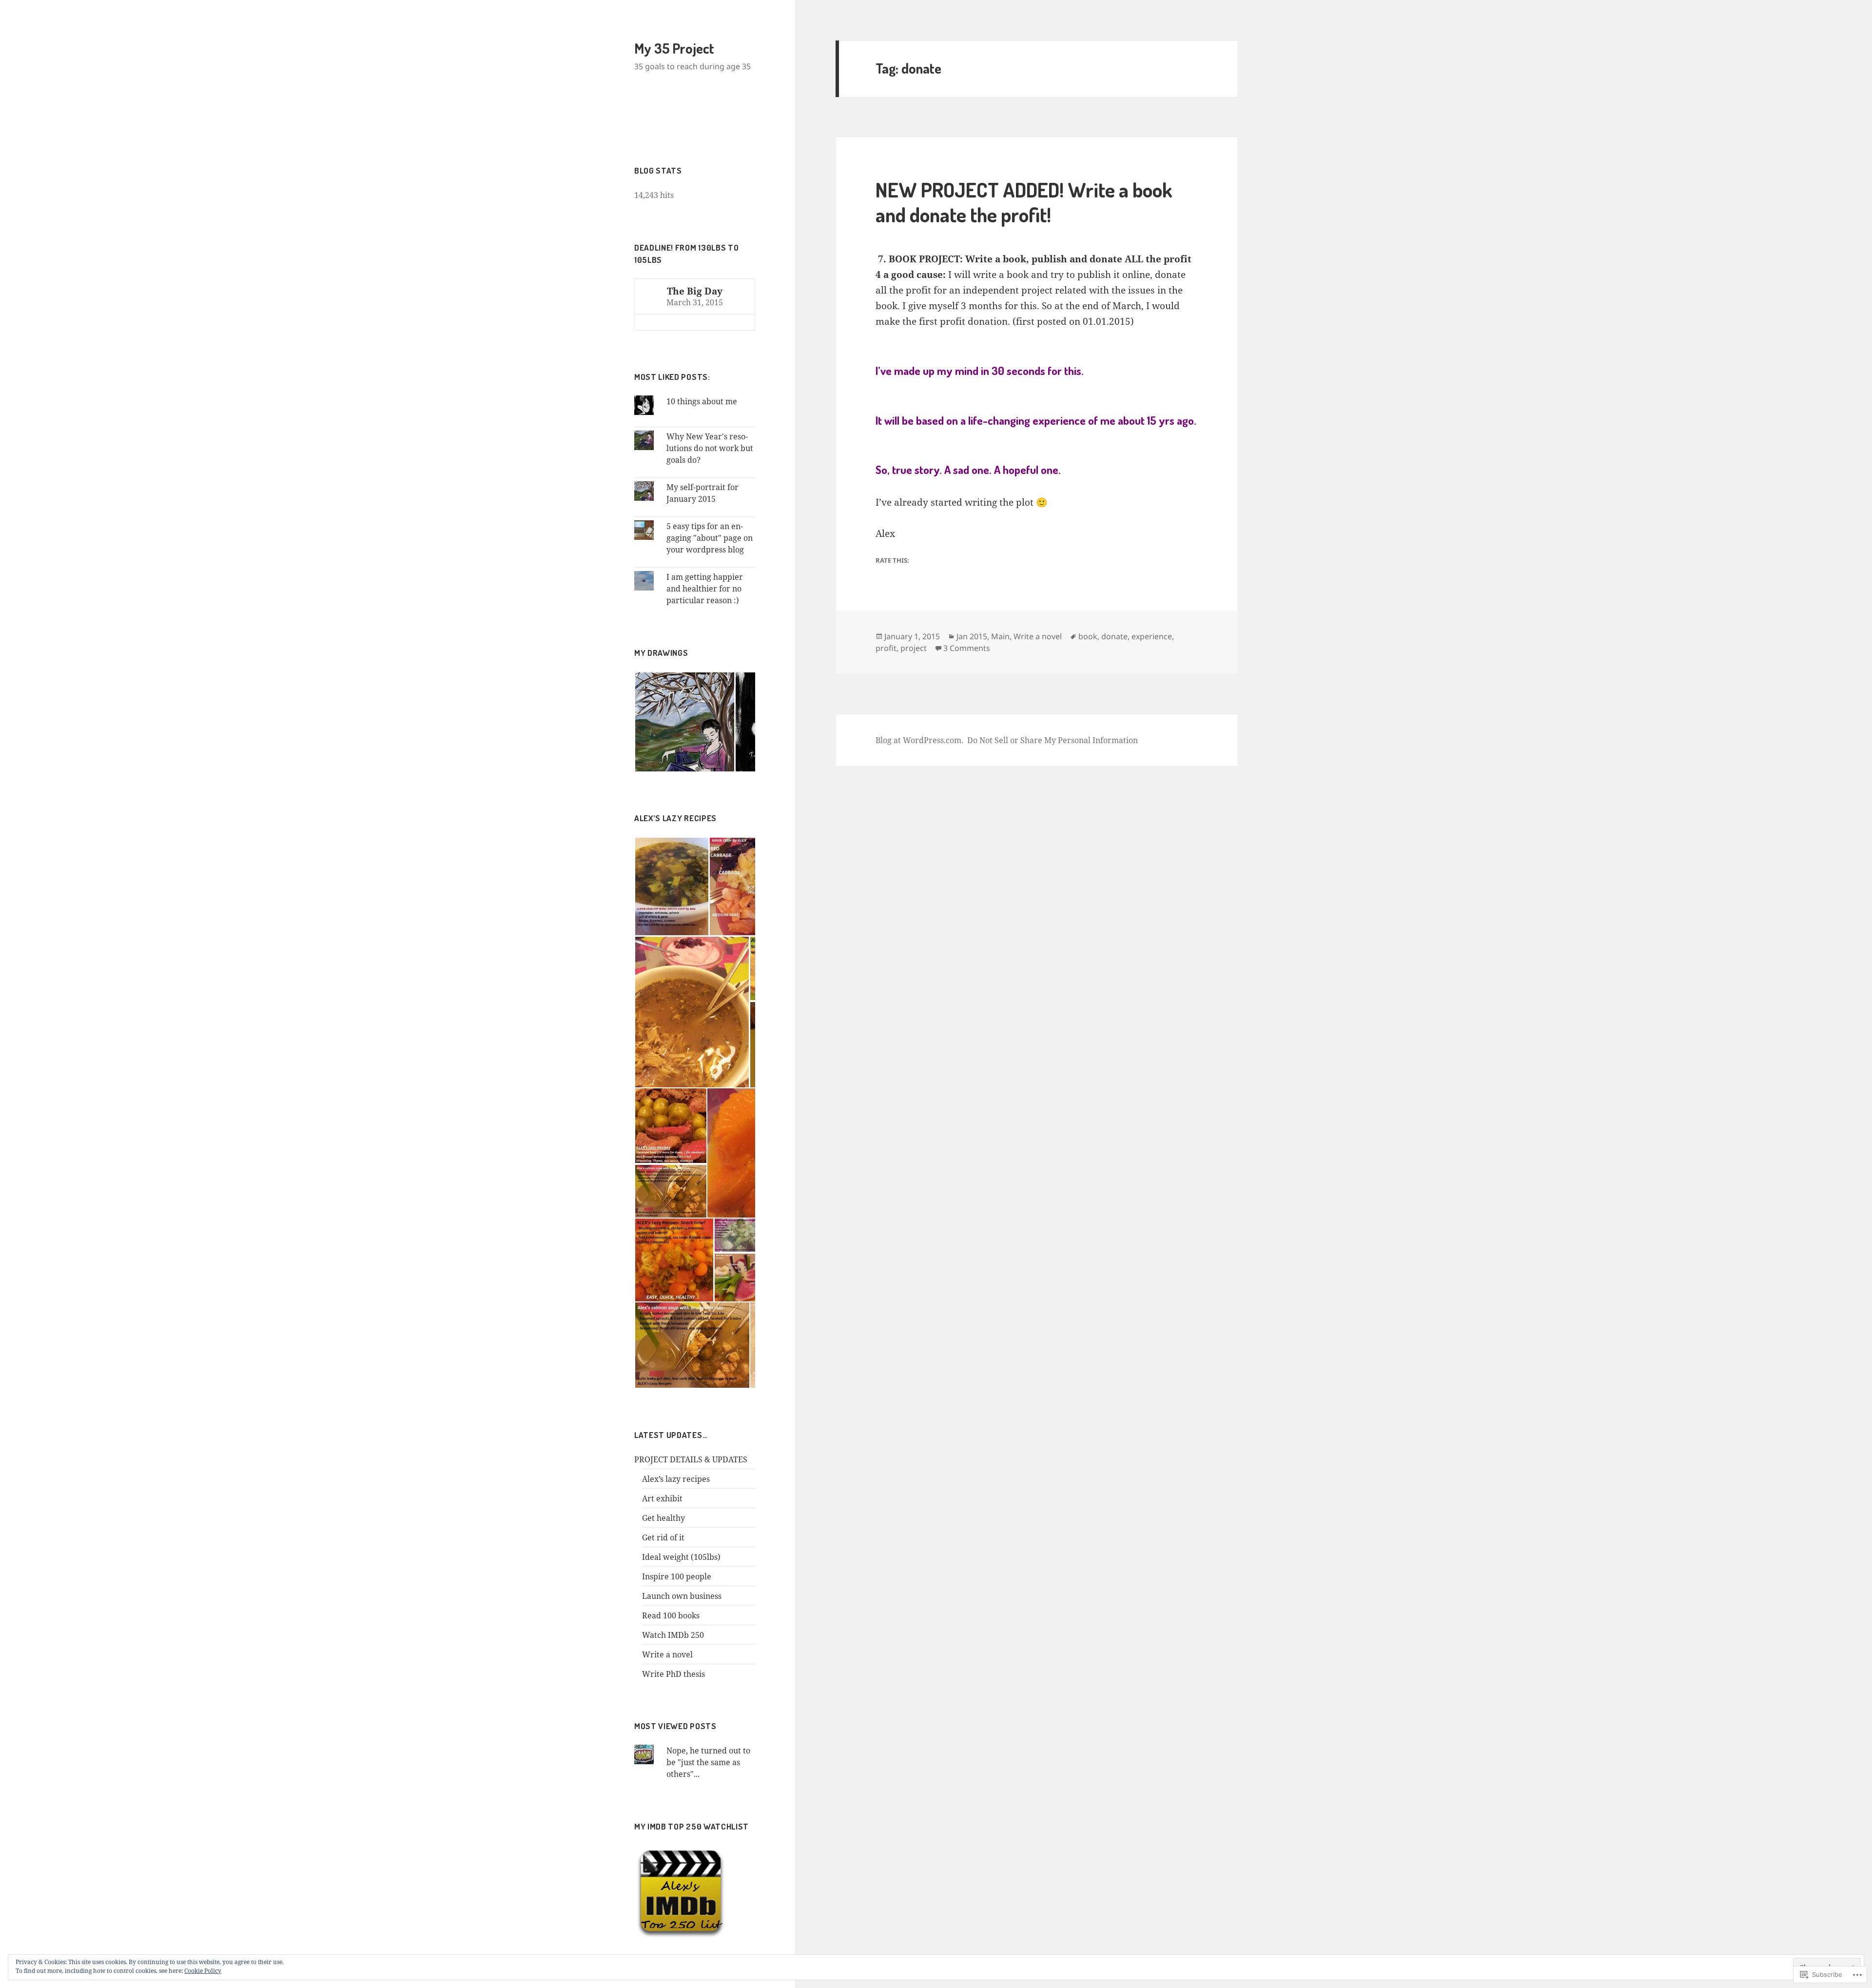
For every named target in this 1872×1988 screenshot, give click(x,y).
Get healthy (663, 1518)
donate (1114, 636)
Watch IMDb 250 (673, 1635)
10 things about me (702, 401)
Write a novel (667, 1654)
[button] (684, 722)
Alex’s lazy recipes (676, 1479)
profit (886, 648)
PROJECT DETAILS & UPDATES (691, 1459)
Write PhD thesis (673, 1674)
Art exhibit (662, 1498)
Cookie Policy (203, 1971)
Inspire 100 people (677, 1576)
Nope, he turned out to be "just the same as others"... (708, 1762)
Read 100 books (671, 1615)
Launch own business (682, 1596)
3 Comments (967, 648)
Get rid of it (663, 1537)
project (914, 648)
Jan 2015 (972, 636)
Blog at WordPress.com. (919, 740)
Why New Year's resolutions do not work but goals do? (710, 448)
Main (1000, 636)
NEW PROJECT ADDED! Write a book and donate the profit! (1024, 202)
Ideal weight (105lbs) (681, 1557)
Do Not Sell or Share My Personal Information (1053, 740)
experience (1152, 636)
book (1088, 636)
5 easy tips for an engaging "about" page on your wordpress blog (710, 538)
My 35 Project (674, 48)
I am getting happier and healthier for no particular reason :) (705, 589)
